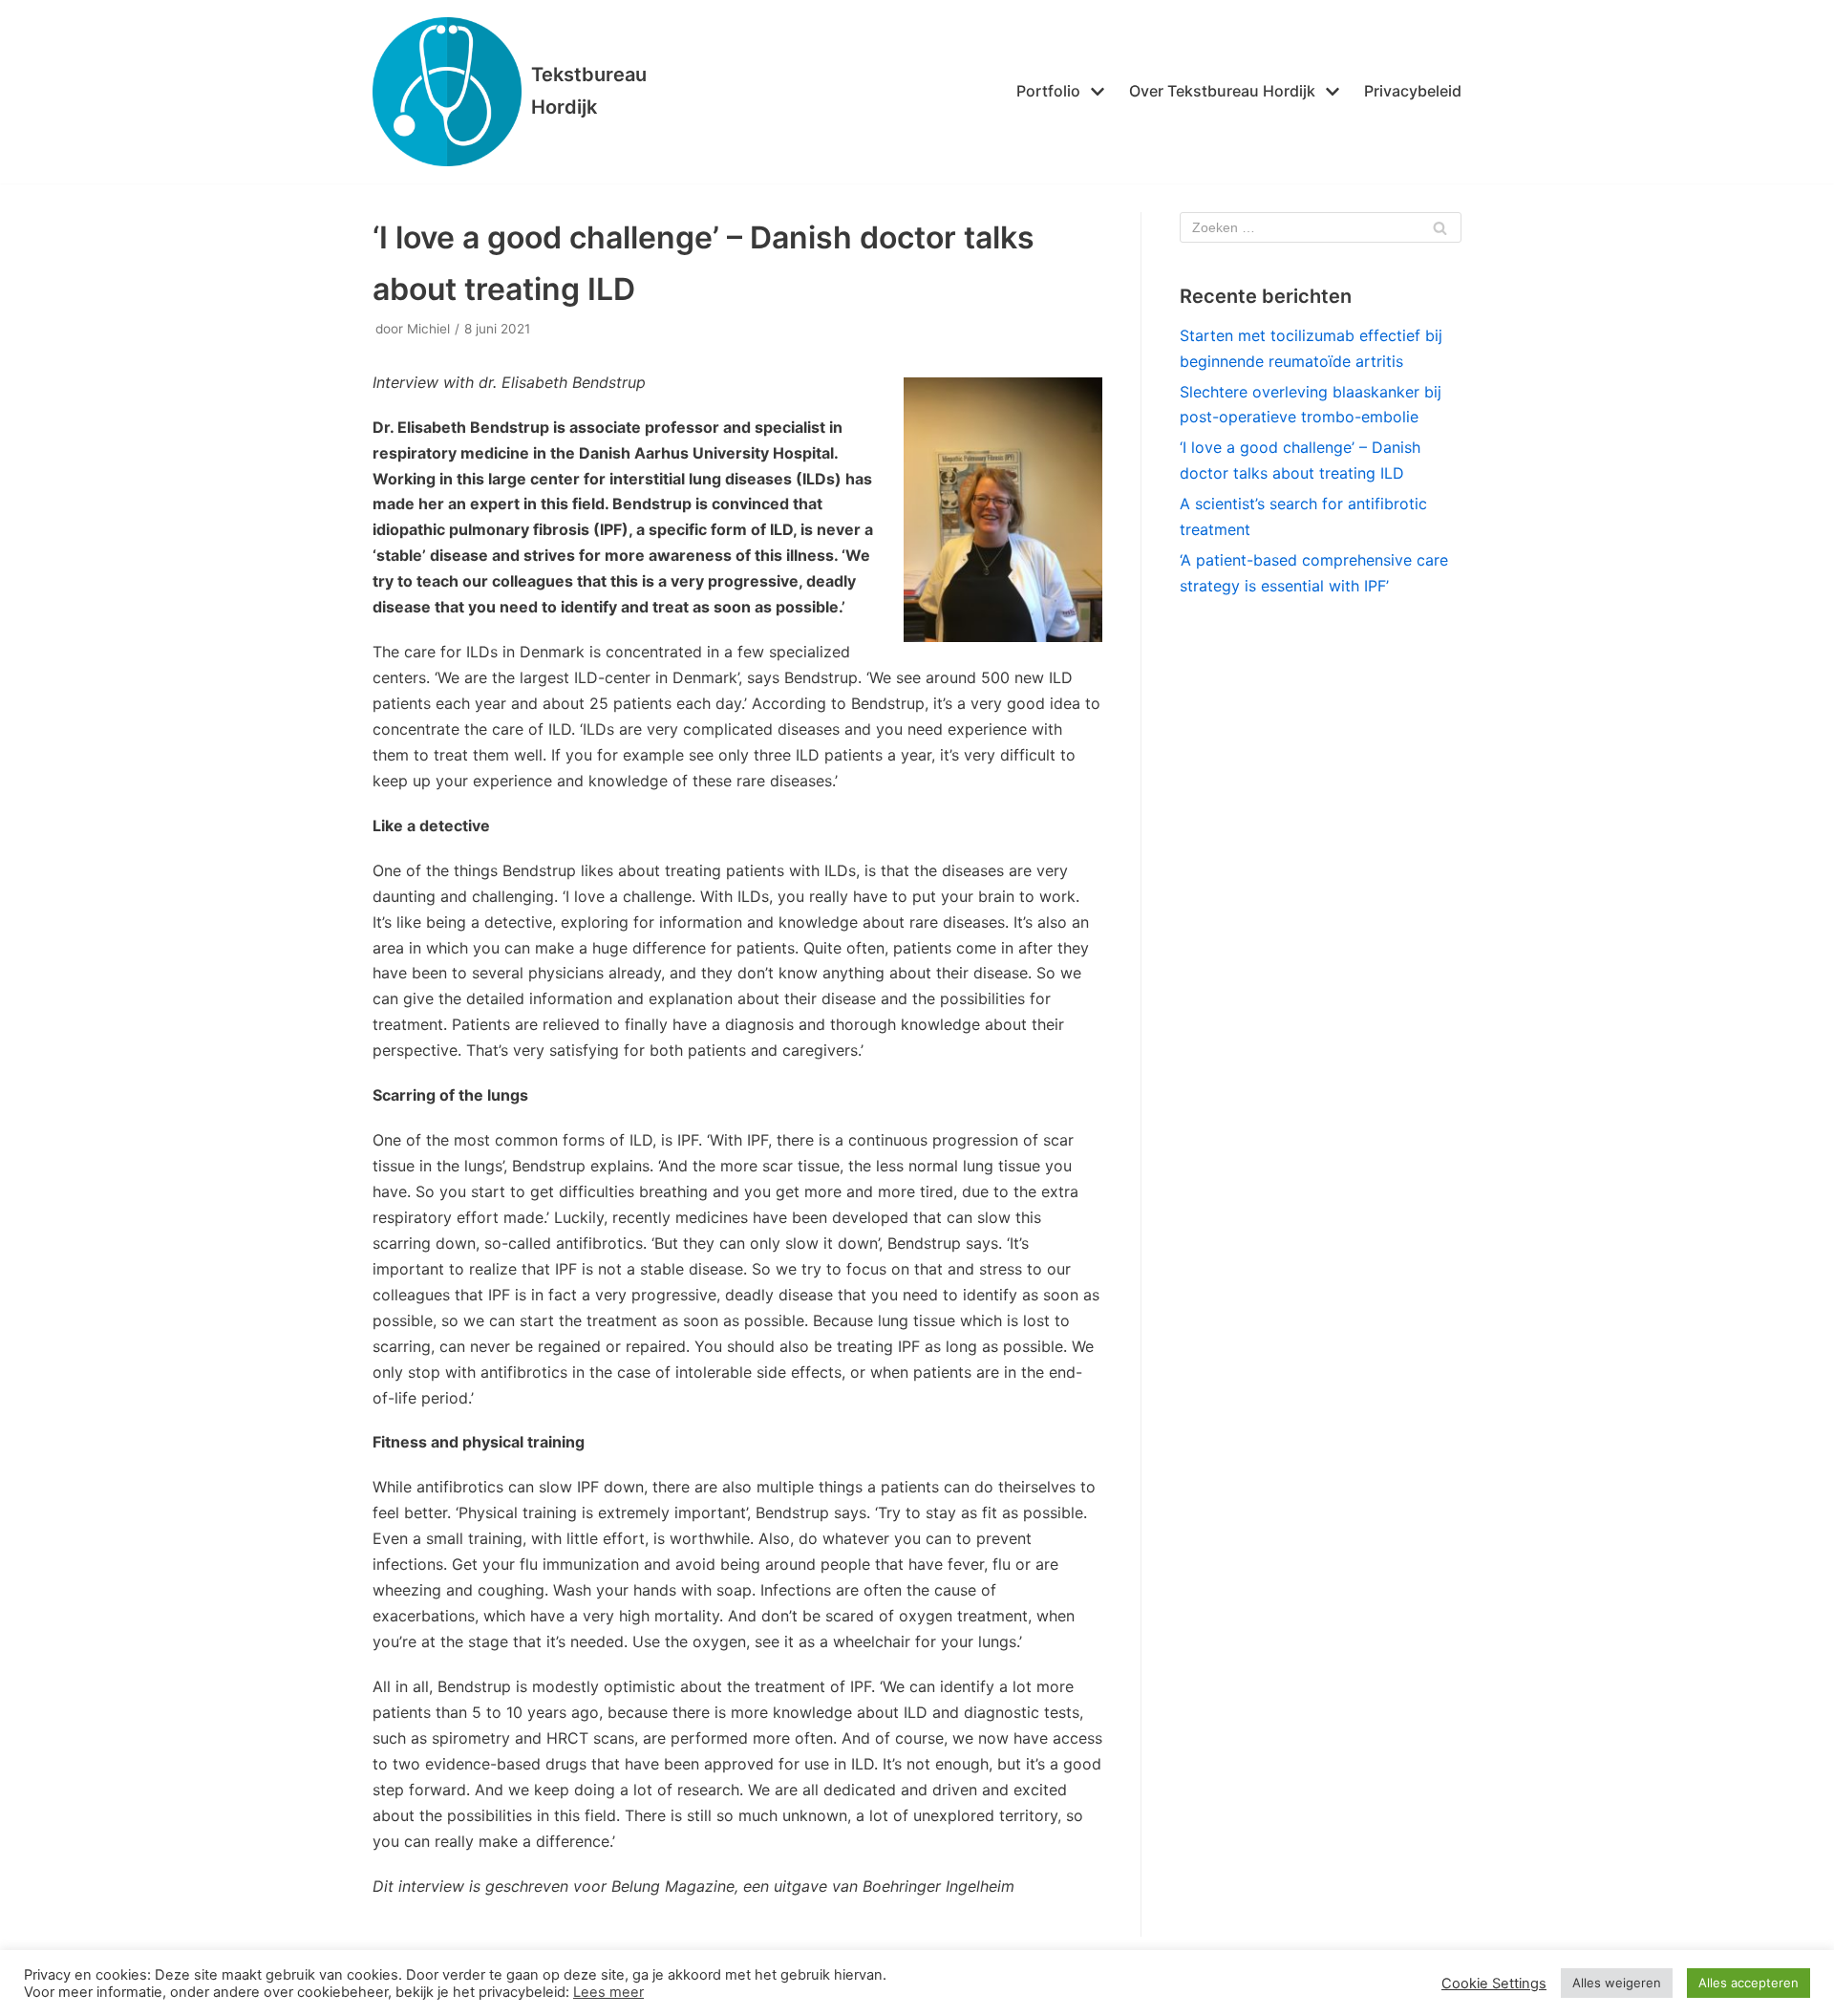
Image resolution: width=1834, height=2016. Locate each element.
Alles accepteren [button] (1749, 1983)
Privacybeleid (1413, 91)
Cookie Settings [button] (1494, 1984)
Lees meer (608, 1992)
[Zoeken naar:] (1321, 227)
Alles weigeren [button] (1617, 1983)
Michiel (428, 329)
